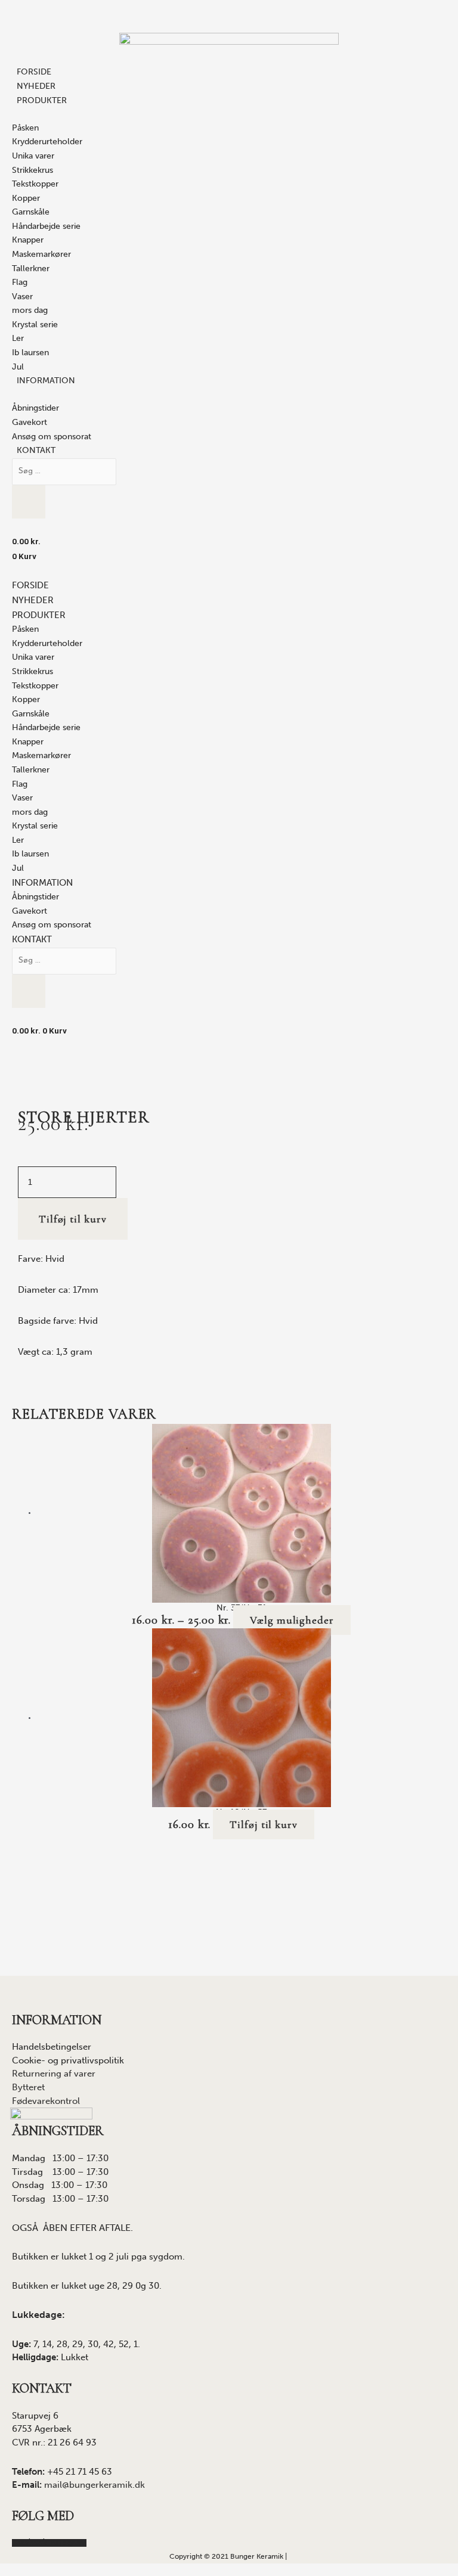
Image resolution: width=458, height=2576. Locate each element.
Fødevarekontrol (46, 2101)
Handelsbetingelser (52, 2047)
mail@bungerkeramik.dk (95, 2485)
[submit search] (29, 494)
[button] (39, 616)
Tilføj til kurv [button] (264, 1824)
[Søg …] (64, 471)
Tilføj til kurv (73, 1219)
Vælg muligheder (292, 1620)
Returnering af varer (54, 2074)
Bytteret (28, 2087)
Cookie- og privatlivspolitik (68, 2060)
